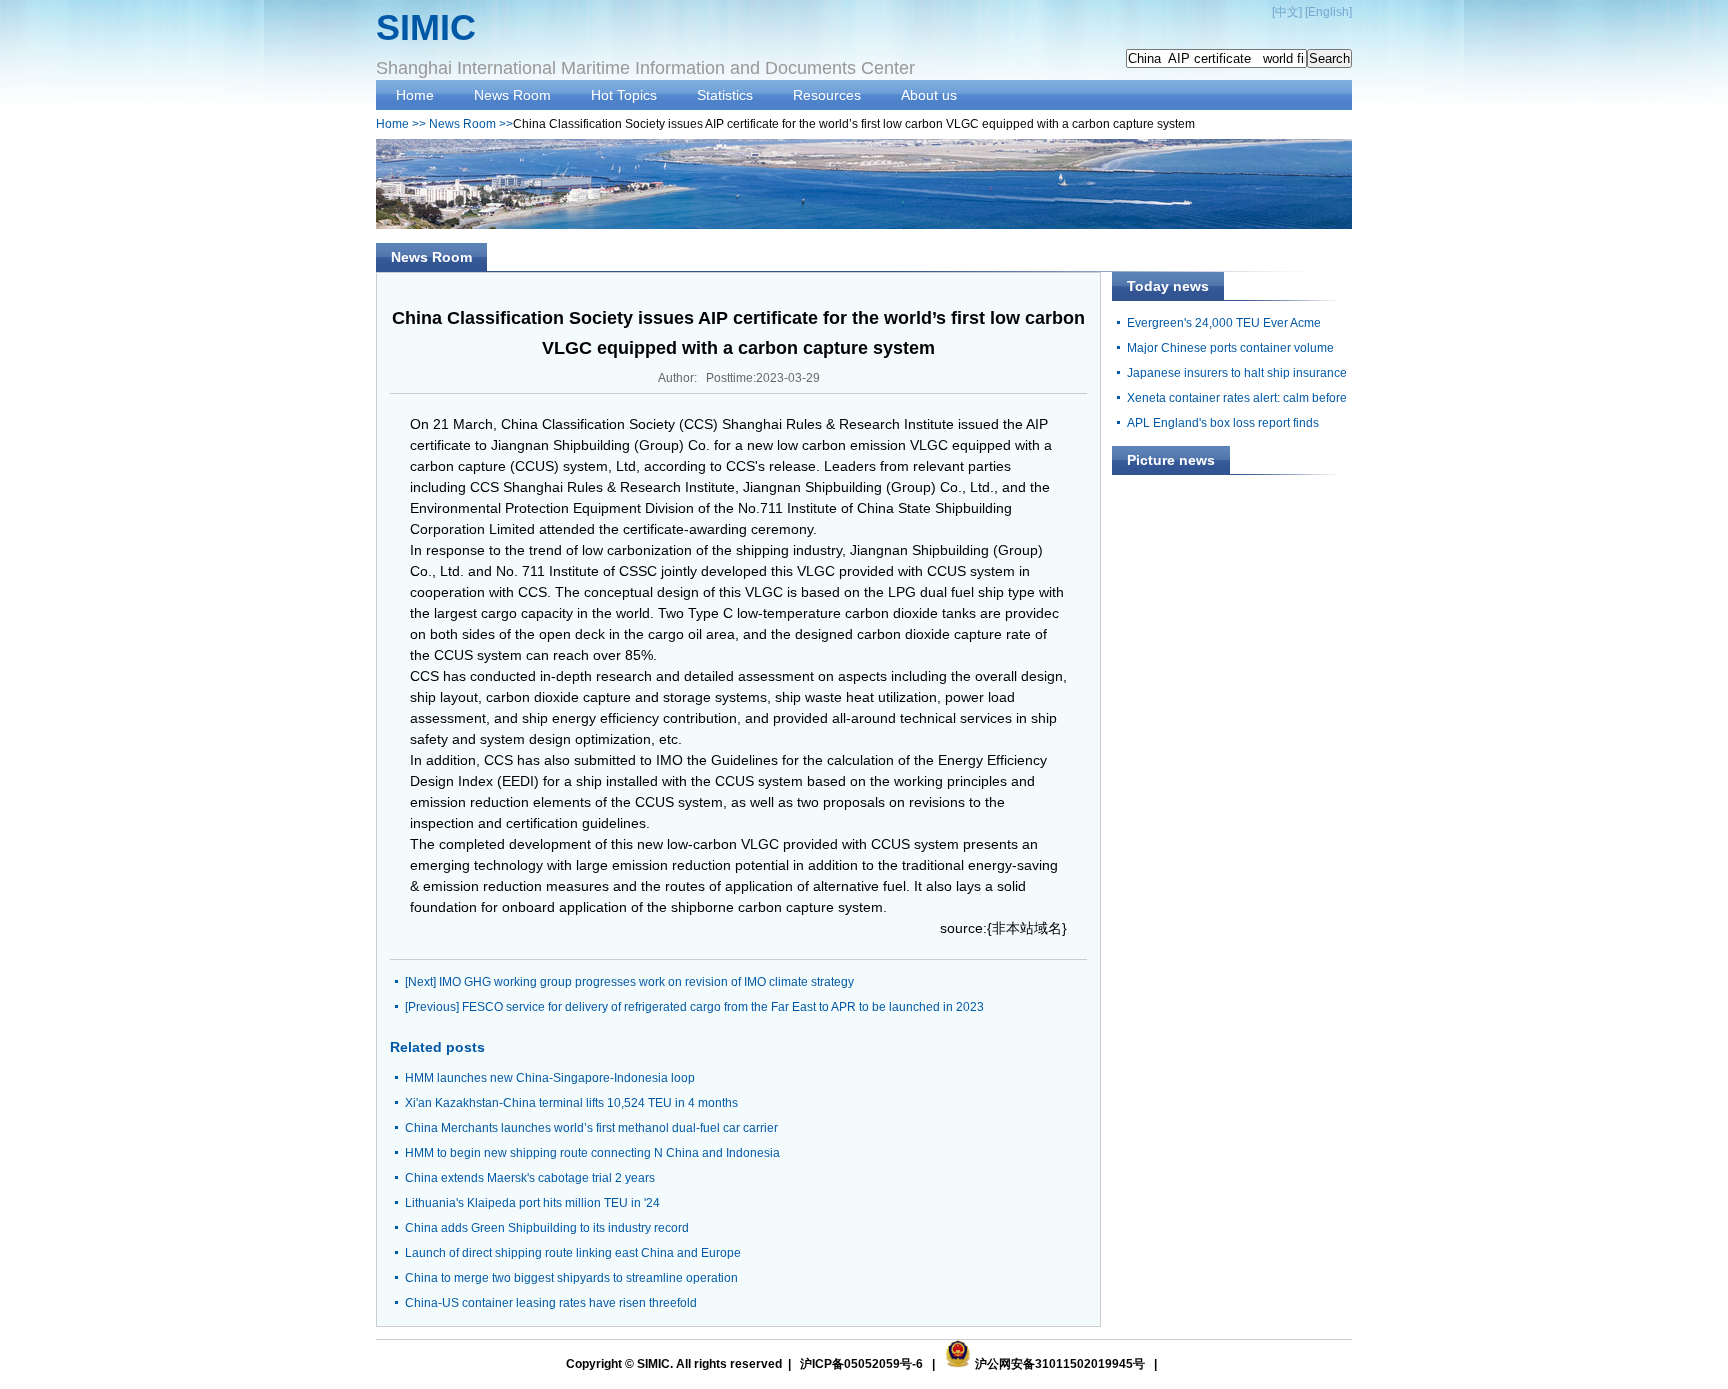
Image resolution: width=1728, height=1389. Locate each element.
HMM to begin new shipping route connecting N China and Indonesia (592, 1153)
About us (929, 95)
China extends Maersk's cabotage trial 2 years (530, 1178)
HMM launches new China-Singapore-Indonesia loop (550, 1078)
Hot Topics (624, 95)
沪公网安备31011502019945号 (1060, 1364)
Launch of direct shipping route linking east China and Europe (573, 1253)
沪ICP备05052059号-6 (861, 1364)
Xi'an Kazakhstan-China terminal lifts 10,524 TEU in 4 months (571, 1103)
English (1328, 12)
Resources (827, 95)
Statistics (725, 95)
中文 (1287, 12)
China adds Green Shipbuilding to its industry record (547, 1228)
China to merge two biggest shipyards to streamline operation (571, 1278)
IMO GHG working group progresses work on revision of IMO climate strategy (646, 982)
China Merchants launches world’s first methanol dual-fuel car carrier (591, 1128)
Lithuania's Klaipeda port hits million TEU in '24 (532, 1203)
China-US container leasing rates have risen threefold (551, 1303)
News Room (512, 95)
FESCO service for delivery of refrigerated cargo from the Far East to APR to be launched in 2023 (723, 1007)
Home (415, 95)
